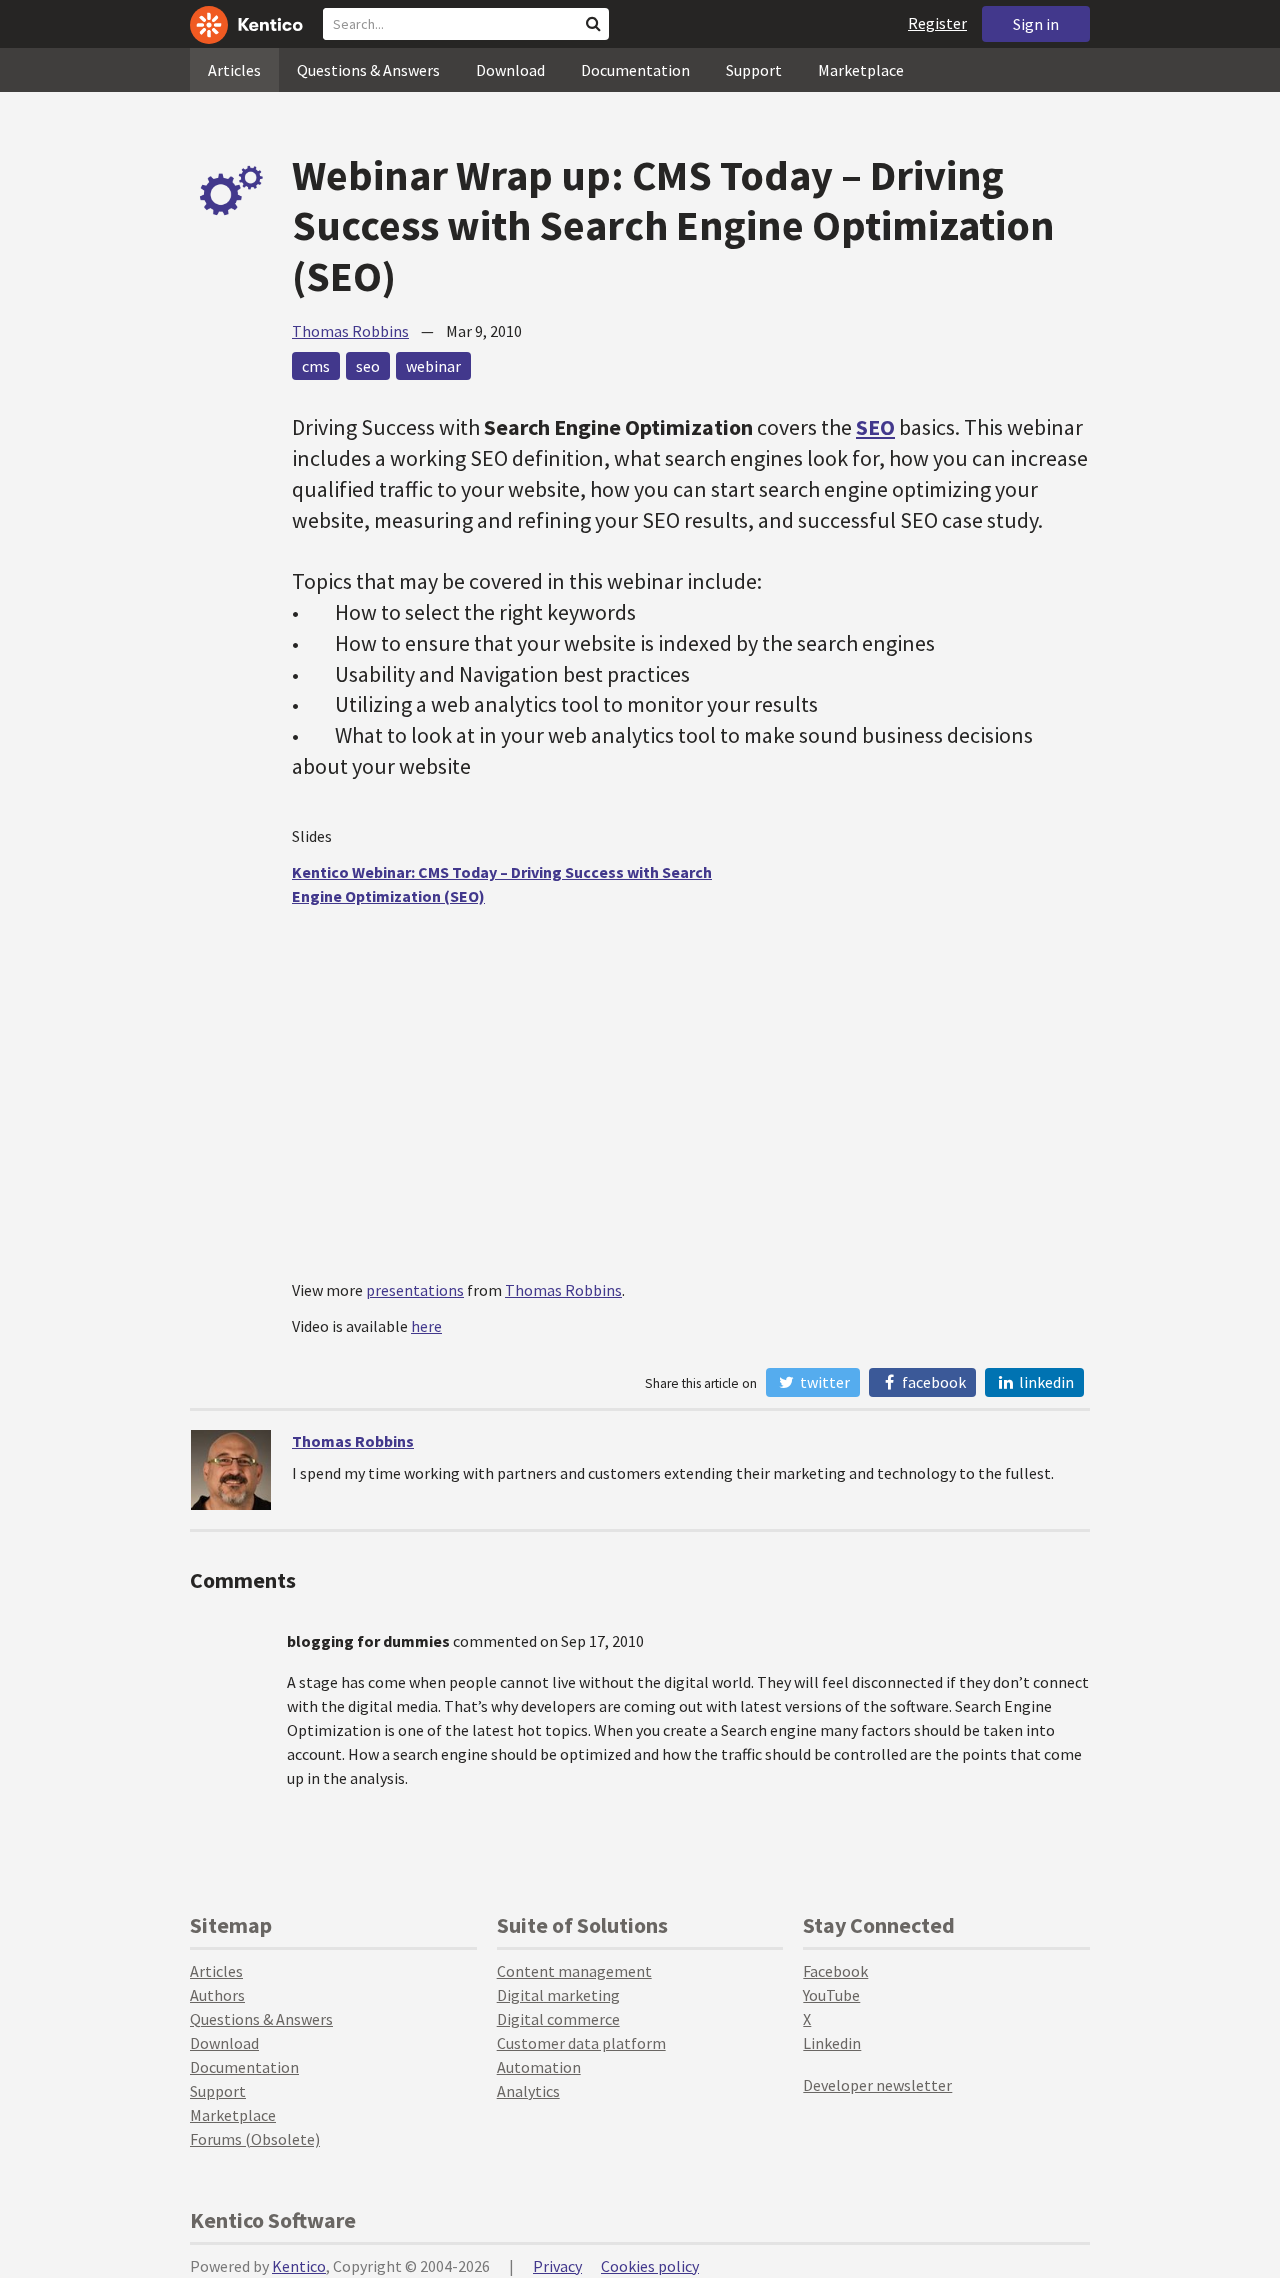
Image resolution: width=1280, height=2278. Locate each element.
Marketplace (861, 70)
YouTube (831, 1995)
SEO (875, 427)
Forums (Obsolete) (255, 2139)
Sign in (1036, 24)
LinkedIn (1045, 1382)
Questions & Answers (368, 70)
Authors (217, 1995)
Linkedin (832, 2043)
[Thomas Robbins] (231, 1470)
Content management (574, 1971)
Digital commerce (558, 2019)
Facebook (932, 1382)
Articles (234, 70)
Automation (539, 2067)
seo (368, 366)
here (426, 1326)
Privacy (557, 2266)
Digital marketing (558, 1995)
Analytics (528, 2091)
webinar (433, 366)
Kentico (299, 2266)
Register (937, 23)
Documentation (635, 70)
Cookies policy (650, 2266)
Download (510, 70)
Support (754, 70)
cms (316, 366)
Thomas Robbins (350, 331)
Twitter (823, 1382)
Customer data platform (581, 2043)
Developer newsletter (877, 2085)
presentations (415, 1290)
